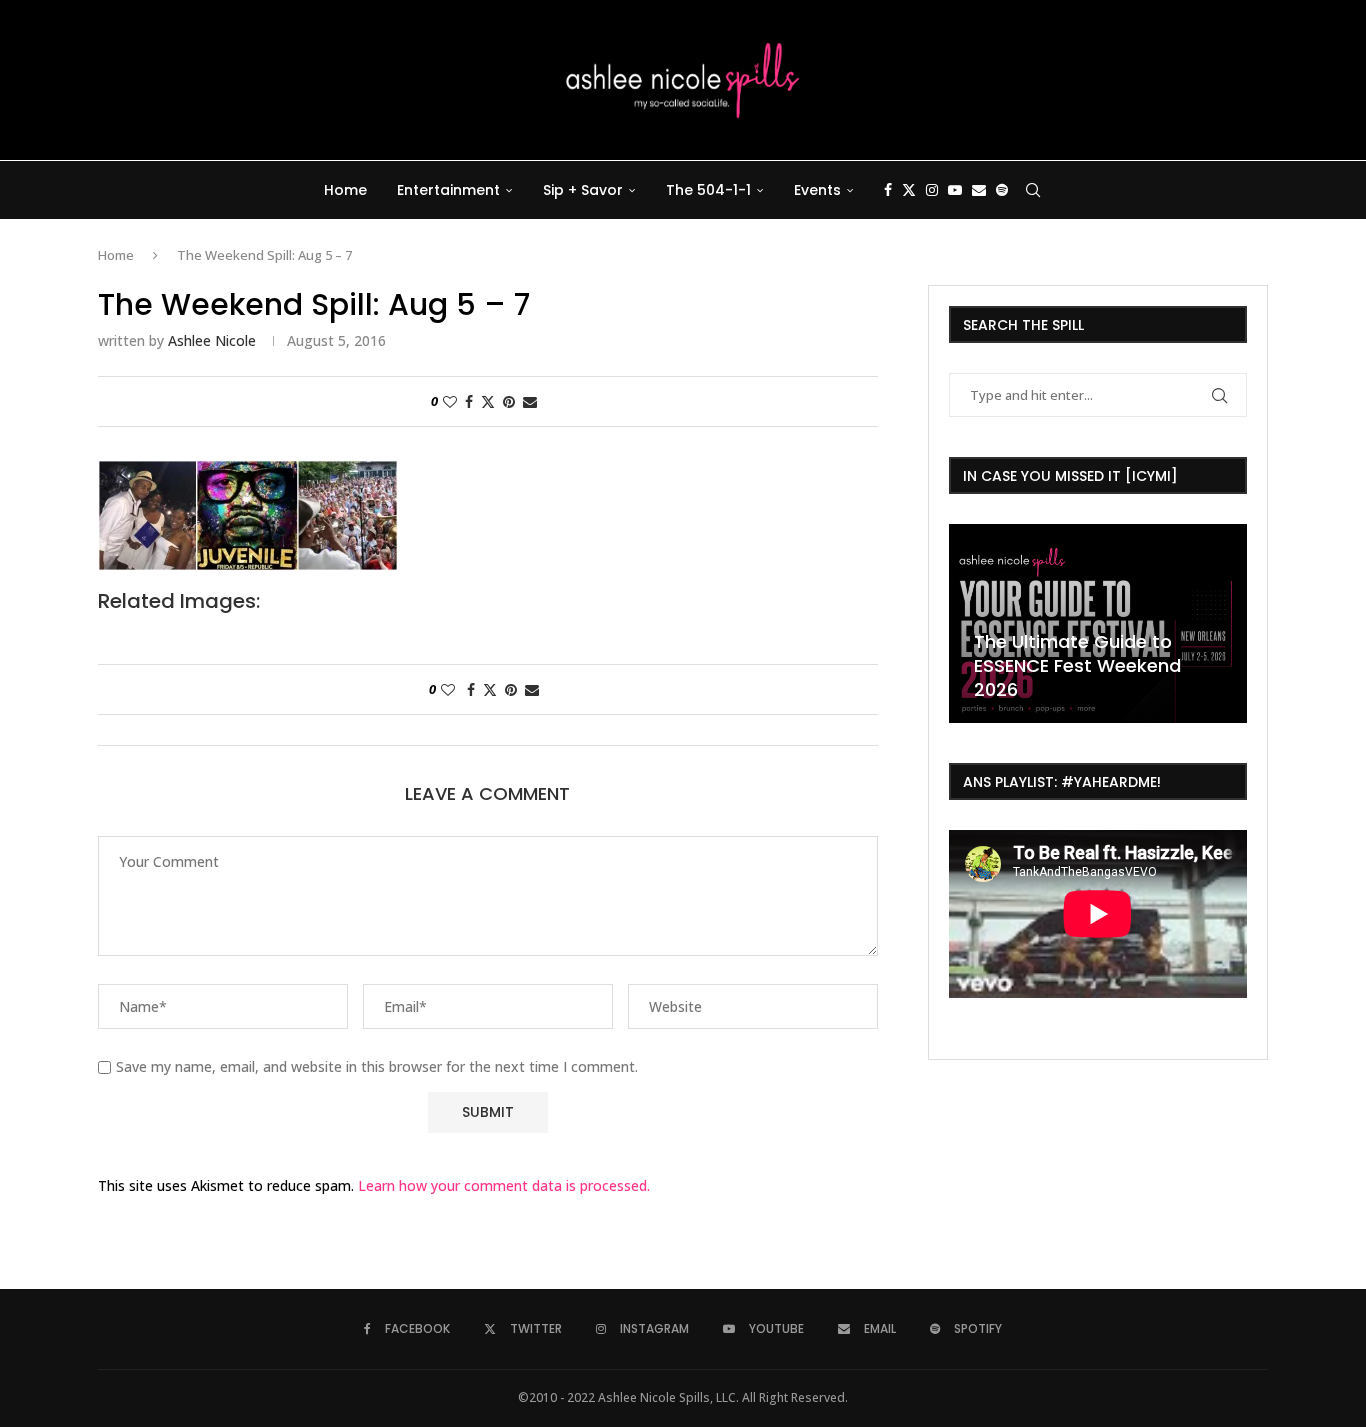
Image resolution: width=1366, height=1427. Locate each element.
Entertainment (448, 190)
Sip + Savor (583, 190)
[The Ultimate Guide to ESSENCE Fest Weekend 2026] (1098, 623)
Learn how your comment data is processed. (504, 1185)
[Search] (1033, 190)
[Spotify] (1002, 190)
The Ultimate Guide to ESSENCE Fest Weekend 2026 (1077, 666)
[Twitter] (909, 190)
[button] (967, 622)
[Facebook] (888, 190)
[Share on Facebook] (469, 401)
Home (345, 190)
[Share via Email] (530, 401)
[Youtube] (955, 190)
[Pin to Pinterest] (509, 401)
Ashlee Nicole (212, 340)
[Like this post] (450, 401)
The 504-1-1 (708, 190)
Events (817, 190)
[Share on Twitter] (488, 401)
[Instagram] (932, 190)
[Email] (979, 190)
